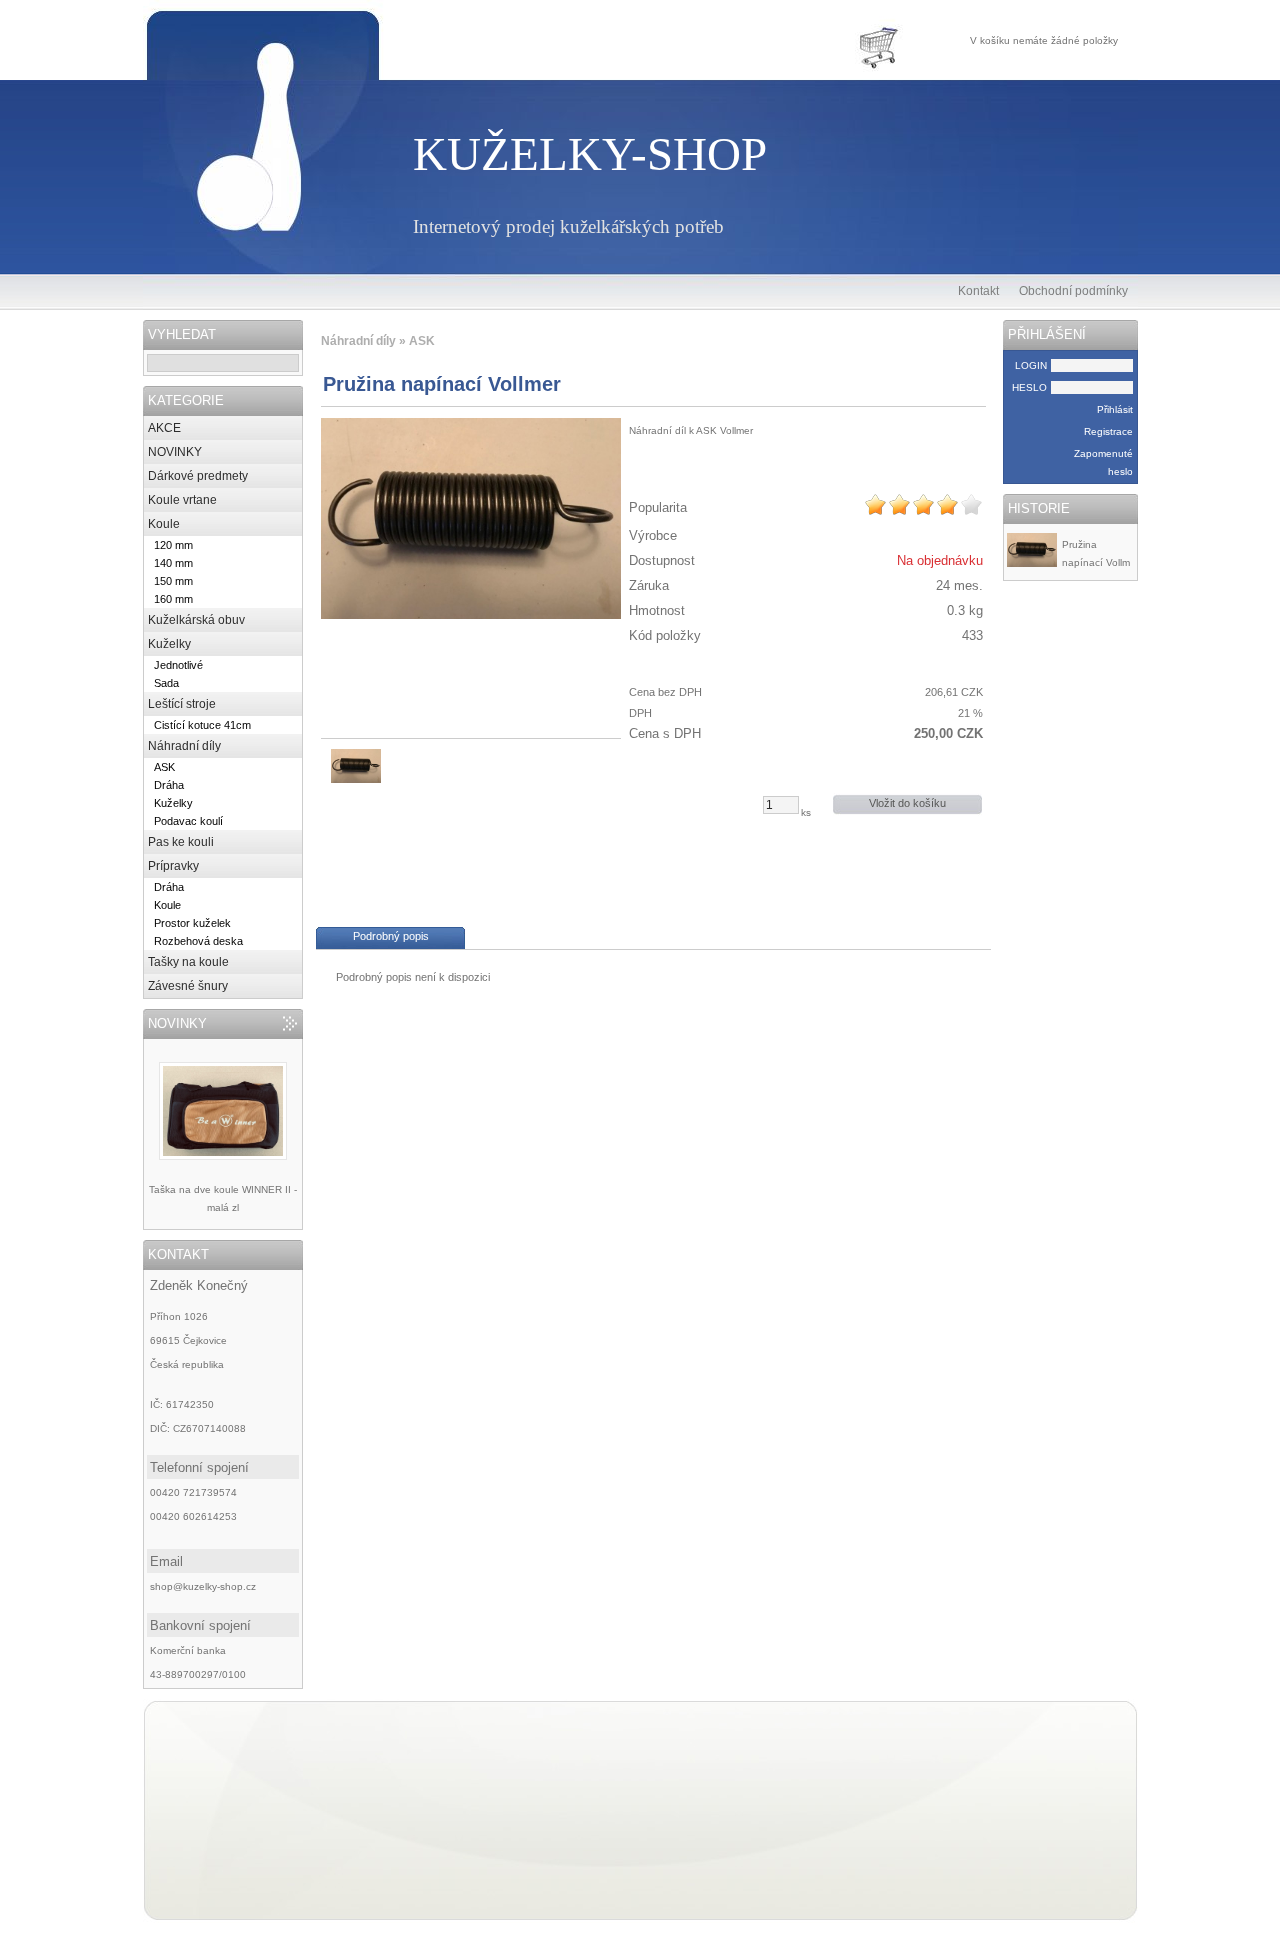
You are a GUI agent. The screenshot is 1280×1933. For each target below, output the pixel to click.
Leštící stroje (182, 704)
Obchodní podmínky (1073, 291)
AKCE (164, 428)
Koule (164, 524)
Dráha (169, 785)
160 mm (173, 599)
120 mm (173, 545)
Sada (166, 683)
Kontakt (978, 291)
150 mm (173, 581)
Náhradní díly (184, 746)
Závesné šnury (188, 986)
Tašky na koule (188, 962)
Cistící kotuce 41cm (202, 725)
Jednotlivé (178, 665)
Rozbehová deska (198, 941)
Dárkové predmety (198, 476)
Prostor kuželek (192, 923)
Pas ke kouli (181, 842)
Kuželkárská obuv (196, 620)
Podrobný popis (391, 936)
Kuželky (169, 644)
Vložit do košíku (907, 803)
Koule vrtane (182, 500)
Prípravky (173, 866)
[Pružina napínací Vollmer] (471, 518)
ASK (164, 767)
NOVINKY (175, 452)
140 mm (173, 563)
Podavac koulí (188, 821)
